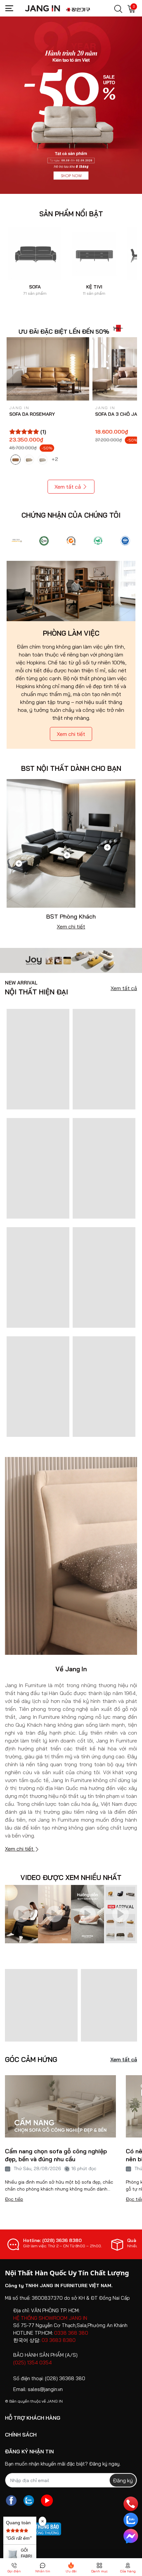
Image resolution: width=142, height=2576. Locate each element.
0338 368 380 (71, 2333)
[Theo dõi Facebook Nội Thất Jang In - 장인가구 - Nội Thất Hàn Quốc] (11, 2500)
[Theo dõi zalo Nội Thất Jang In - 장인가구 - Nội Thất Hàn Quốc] (29, 2500)
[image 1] (71, 960)
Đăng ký (123, 2480)
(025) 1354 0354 (33, 2363)
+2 (55, 459)
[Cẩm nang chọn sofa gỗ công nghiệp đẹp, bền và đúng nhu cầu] (60, 2106)
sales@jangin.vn (45, 2389)
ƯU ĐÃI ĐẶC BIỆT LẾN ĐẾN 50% (64, 332)
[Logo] (17, 541)
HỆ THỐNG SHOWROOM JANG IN (50, 2318)
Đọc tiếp (14, 2199)
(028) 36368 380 (65, 2378)
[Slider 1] (71, 105)
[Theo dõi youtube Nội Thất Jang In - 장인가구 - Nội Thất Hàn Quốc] (47, 2500)
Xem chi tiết (71, 734)
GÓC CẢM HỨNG (31, 2060)
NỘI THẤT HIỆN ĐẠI (36, 988)
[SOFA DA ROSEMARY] (48, 369)
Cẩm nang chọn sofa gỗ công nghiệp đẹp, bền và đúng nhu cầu (56, 2155)
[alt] (125, 541)
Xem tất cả (68, 487)
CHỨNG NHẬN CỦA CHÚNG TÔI (71, 515)
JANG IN (55, 2401)
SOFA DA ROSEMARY (32, 414)
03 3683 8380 (59, 2340)
